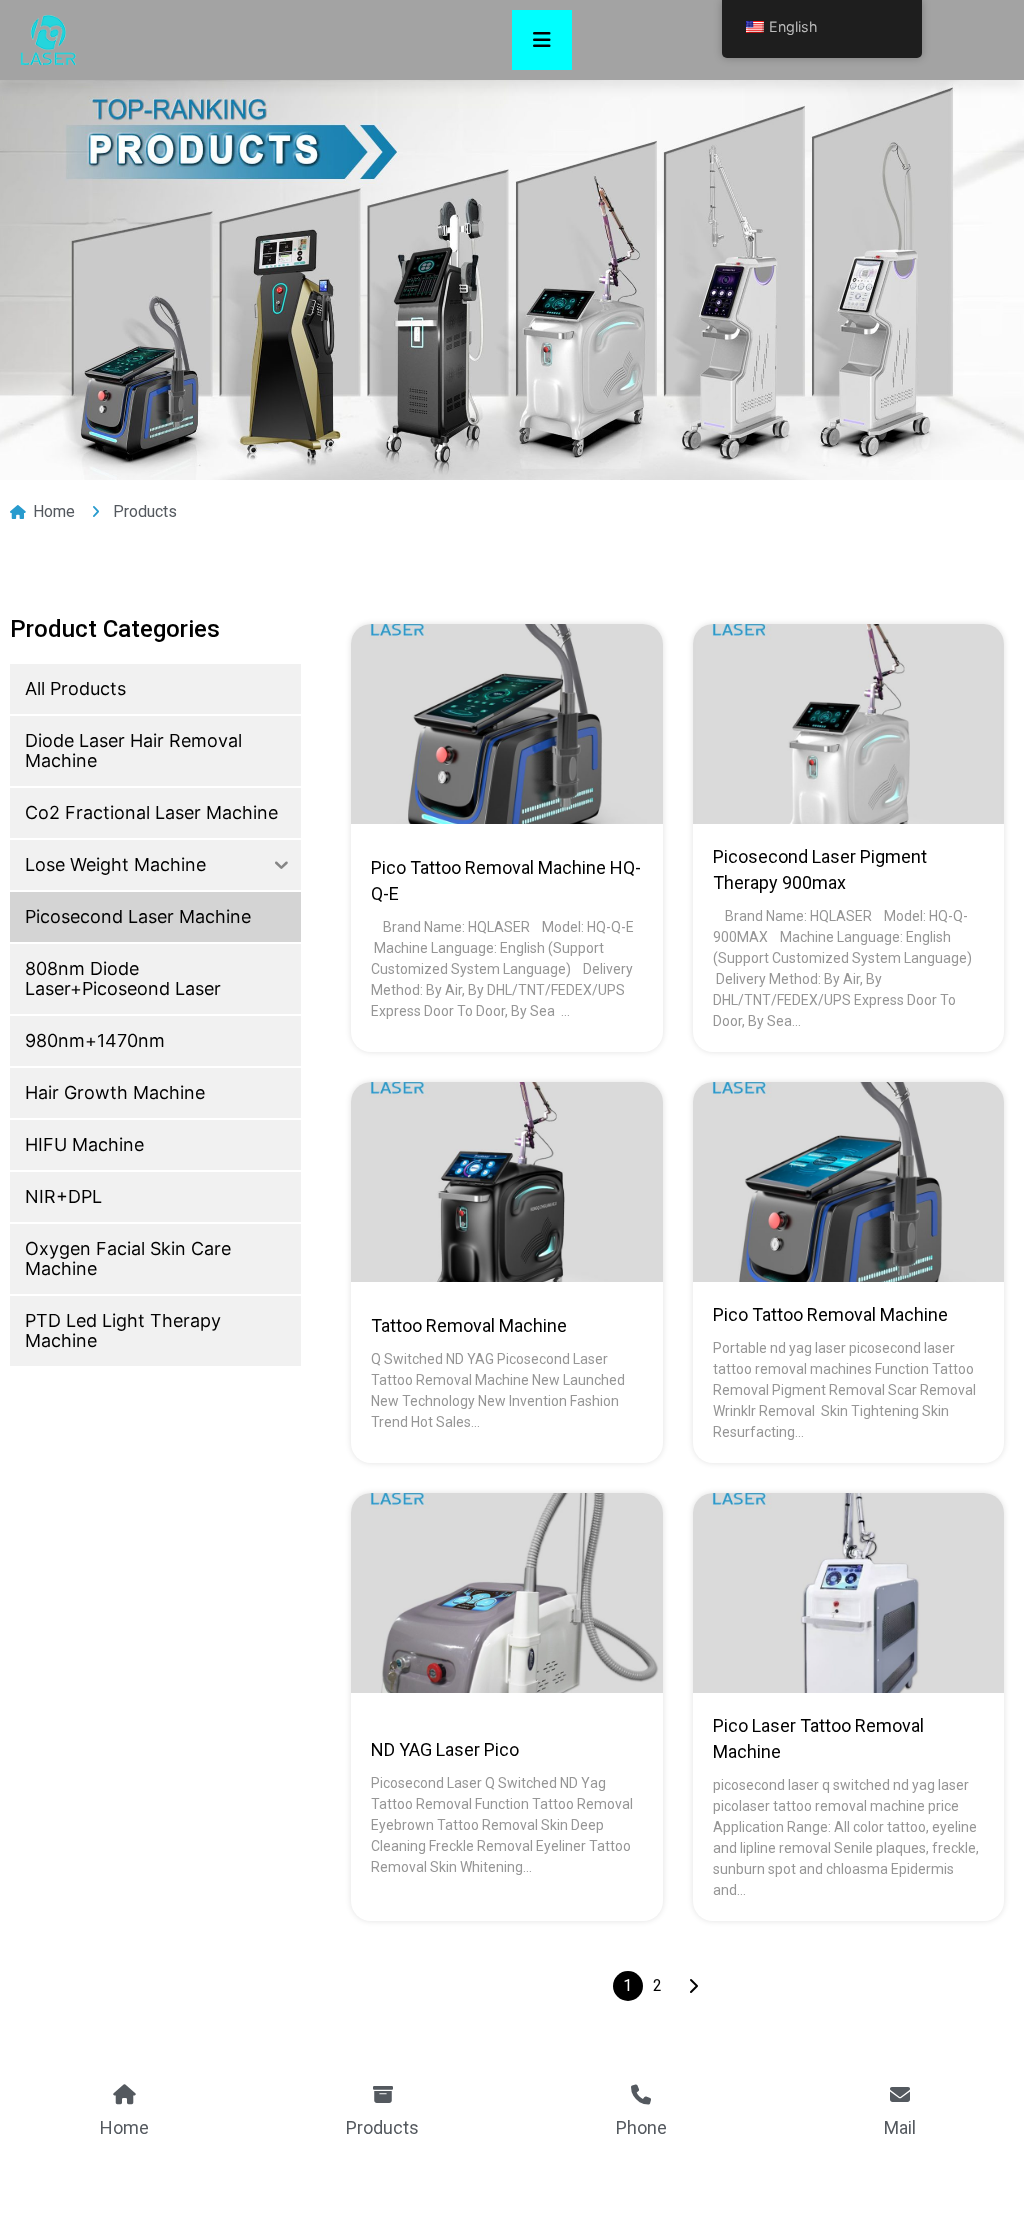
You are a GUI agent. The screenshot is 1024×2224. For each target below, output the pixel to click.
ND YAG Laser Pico (445, 1749)
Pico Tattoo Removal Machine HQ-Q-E (506, 880)
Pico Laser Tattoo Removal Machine (818, 1738)
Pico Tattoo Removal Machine (830, 1314)
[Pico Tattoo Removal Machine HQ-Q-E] (506, 724)
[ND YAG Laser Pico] (506, 1593)
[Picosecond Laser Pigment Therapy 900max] (848, 724)
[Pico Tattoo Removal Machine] (848, 1182)
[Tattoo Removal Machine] (506, 1182)
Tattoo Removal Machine (469, 1325)
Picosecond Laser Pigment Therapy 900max (820, 869)
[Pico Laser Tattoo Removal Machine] (848, 1593)
